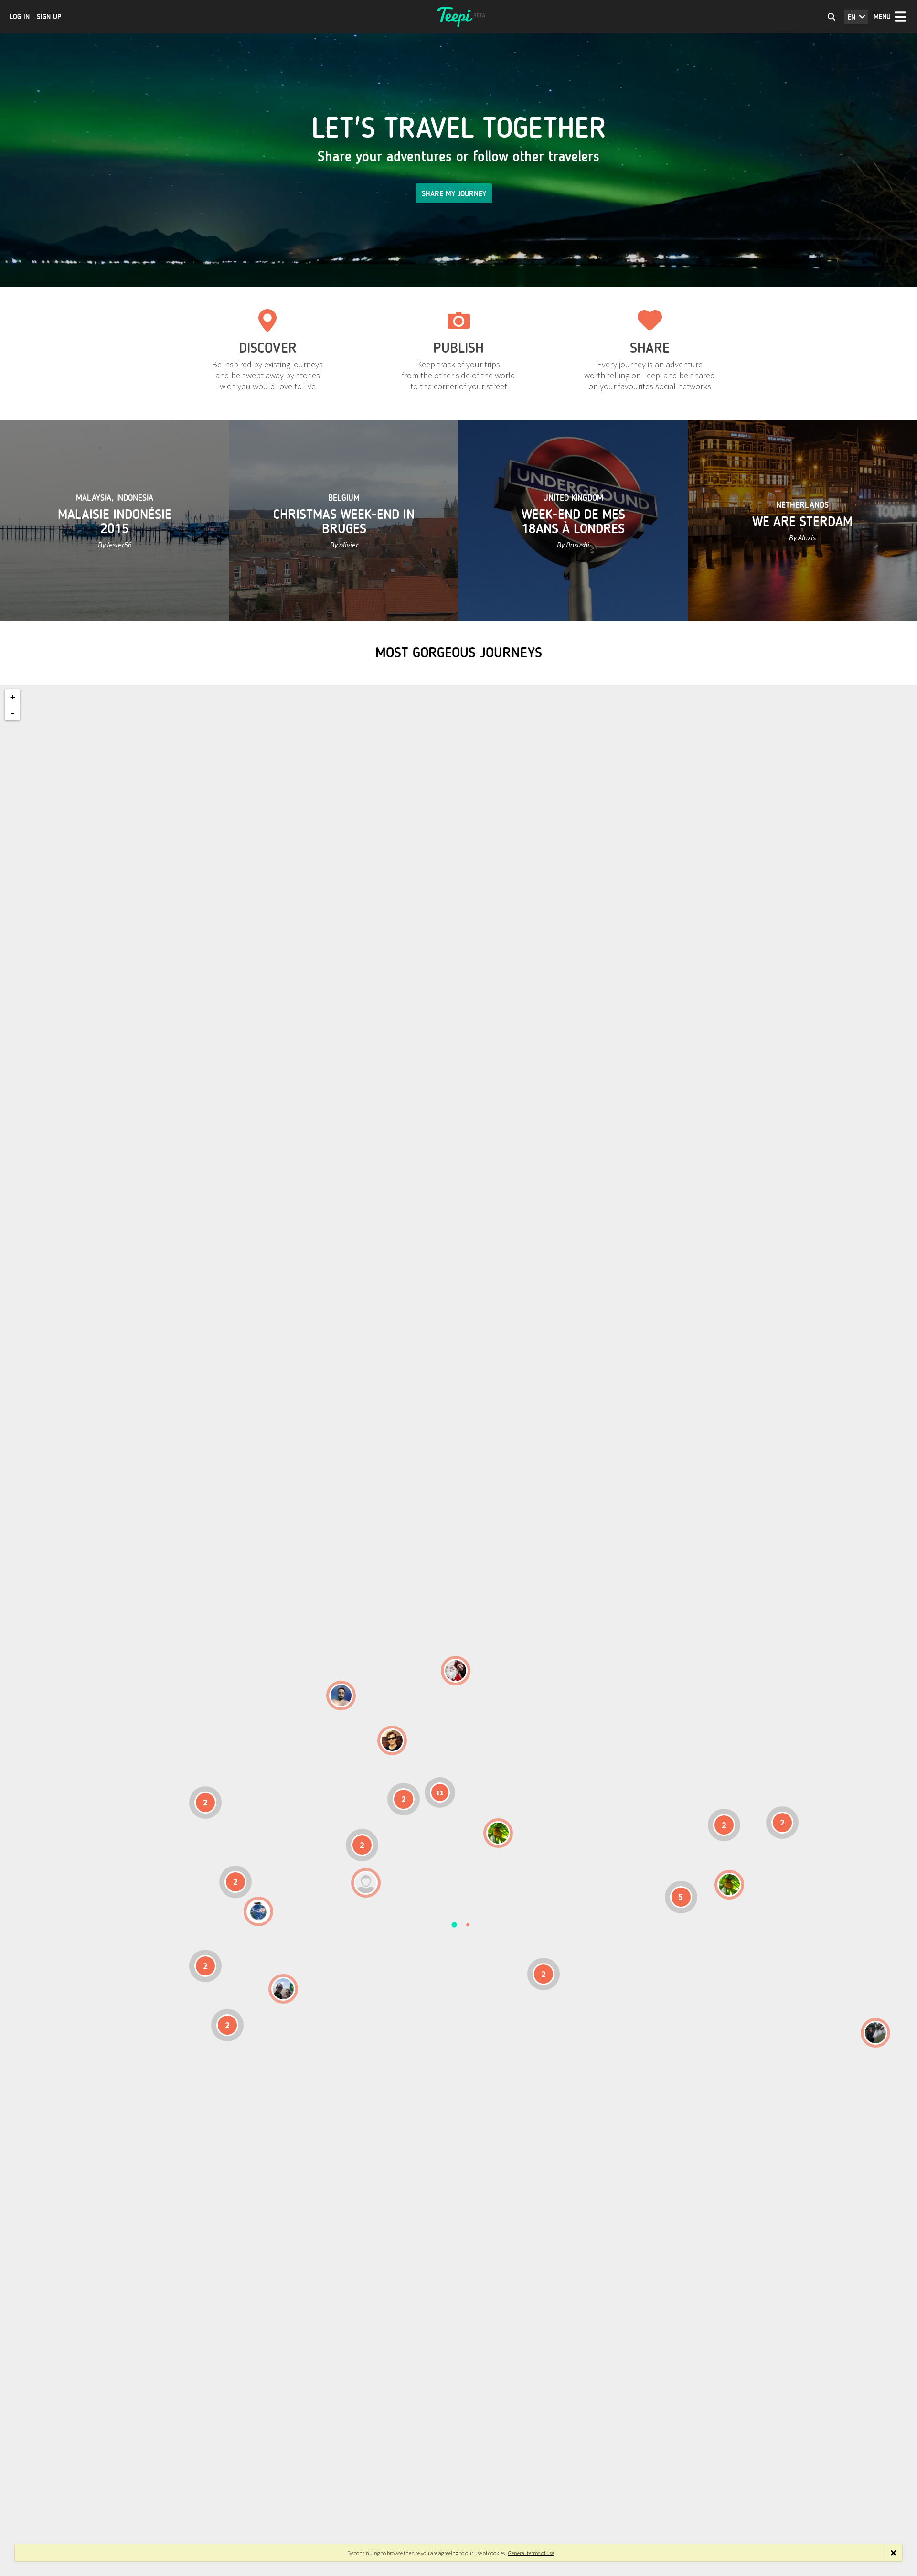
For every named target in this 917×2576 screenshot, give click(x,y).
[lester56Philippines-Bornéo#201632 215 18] (729, 1885)
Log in (20, 17)
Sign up (49, 17)
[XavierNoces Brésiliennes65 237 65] (283, 1989)
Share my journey (454, 194)
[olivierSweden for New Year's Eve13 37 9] (456, 1671)
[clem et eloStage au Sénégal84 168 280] (366, 1883)
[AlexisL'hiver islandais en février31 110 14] (341, 1696)
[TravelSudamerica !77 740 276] (258, 1911)
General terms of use (531, 2553)
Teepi (458, 17)
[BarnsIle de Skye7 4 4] (392, 1740)
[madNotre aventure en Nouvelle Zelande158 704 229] (875, 2033)
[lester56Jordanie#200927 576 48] (498, 1833)
